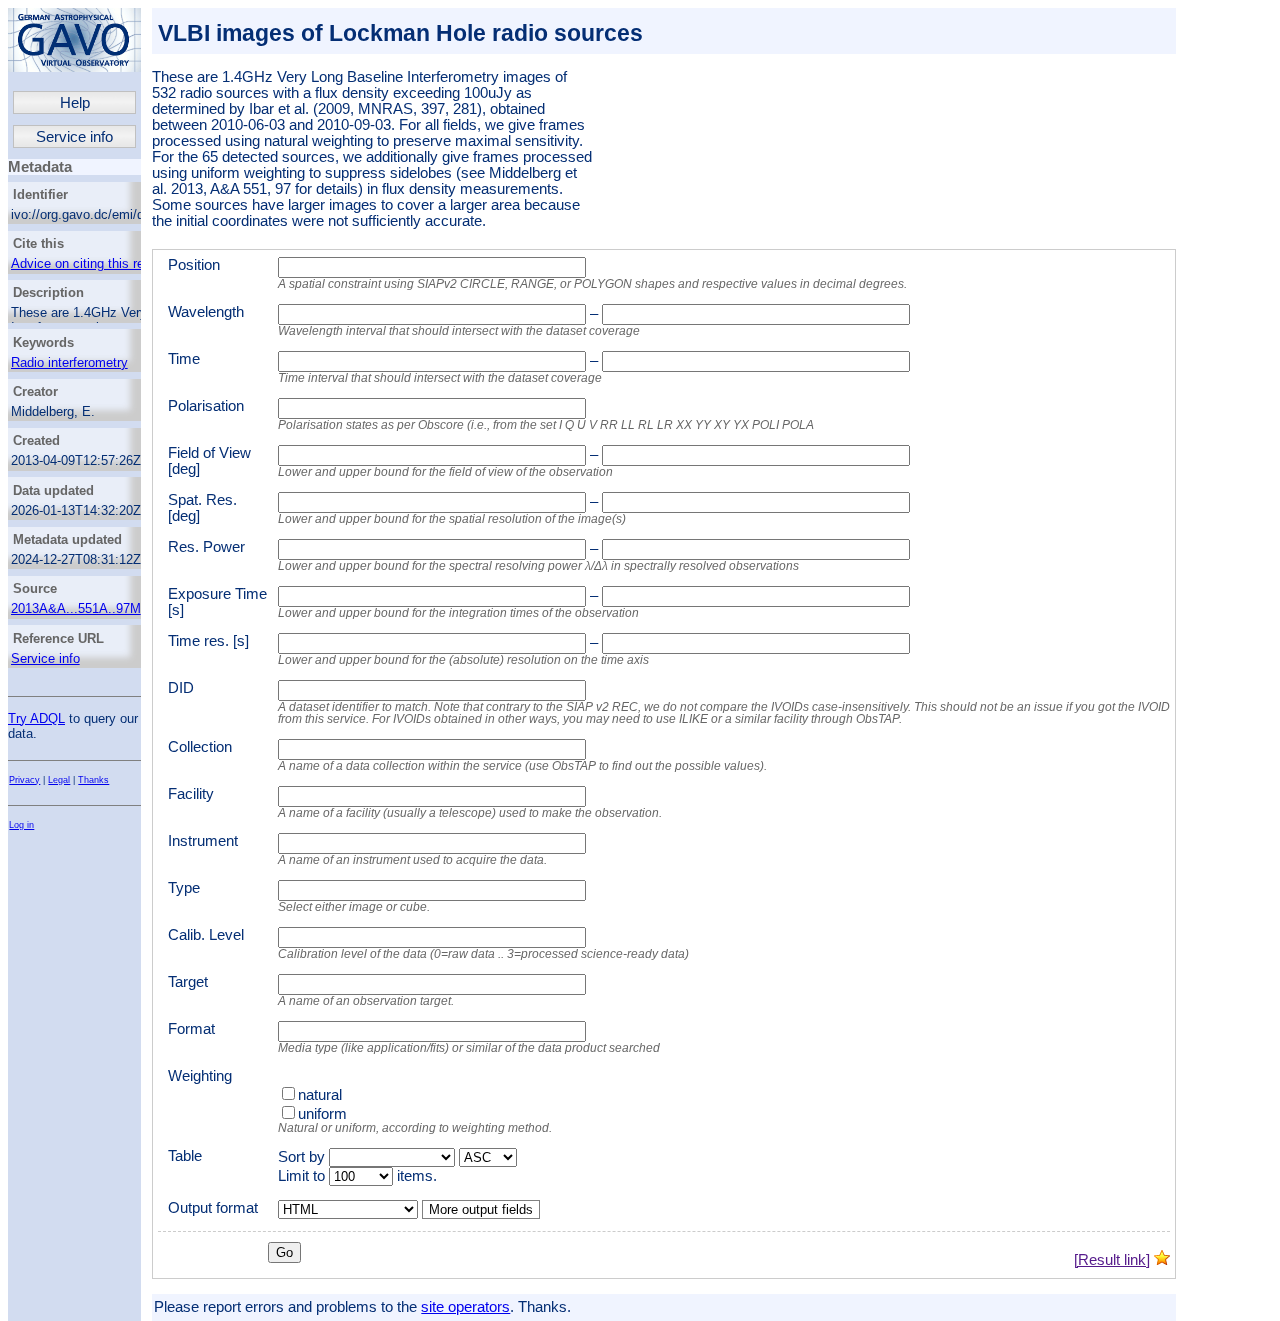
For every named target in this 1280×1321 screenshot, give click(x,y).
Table (185, 1156)
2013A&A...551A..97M (76, 608)
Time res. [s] (208, 641)
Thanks (93, 780)
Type (184, 888)
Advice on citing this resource (97, 263)
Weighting (200, 1076)
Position (194, 265)
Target (188, 982)
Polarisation (206, 406)
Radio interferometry (69, 362)
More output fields (481, 1209)
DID (181, 688)
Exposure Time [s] (217, 602)
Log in (21, 825)
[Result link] (1112, 1260)
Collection (200, 747)
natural (320, 1095)
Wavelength (206, 312)
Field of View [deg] (209, 461)
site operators (465, 1307)
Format (191, 1029)
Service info (74, 137)
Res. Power (206, 547)
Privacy (24, 780)
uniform (322, 1114)
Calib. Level (206, 935)
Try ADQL (36, 718)
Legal (59, 780)
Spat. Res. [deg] (202, 508)
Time (184, 359)
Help (75, 103)
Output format (213, 1208)
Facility (191, 794)
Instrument (203, 841)
